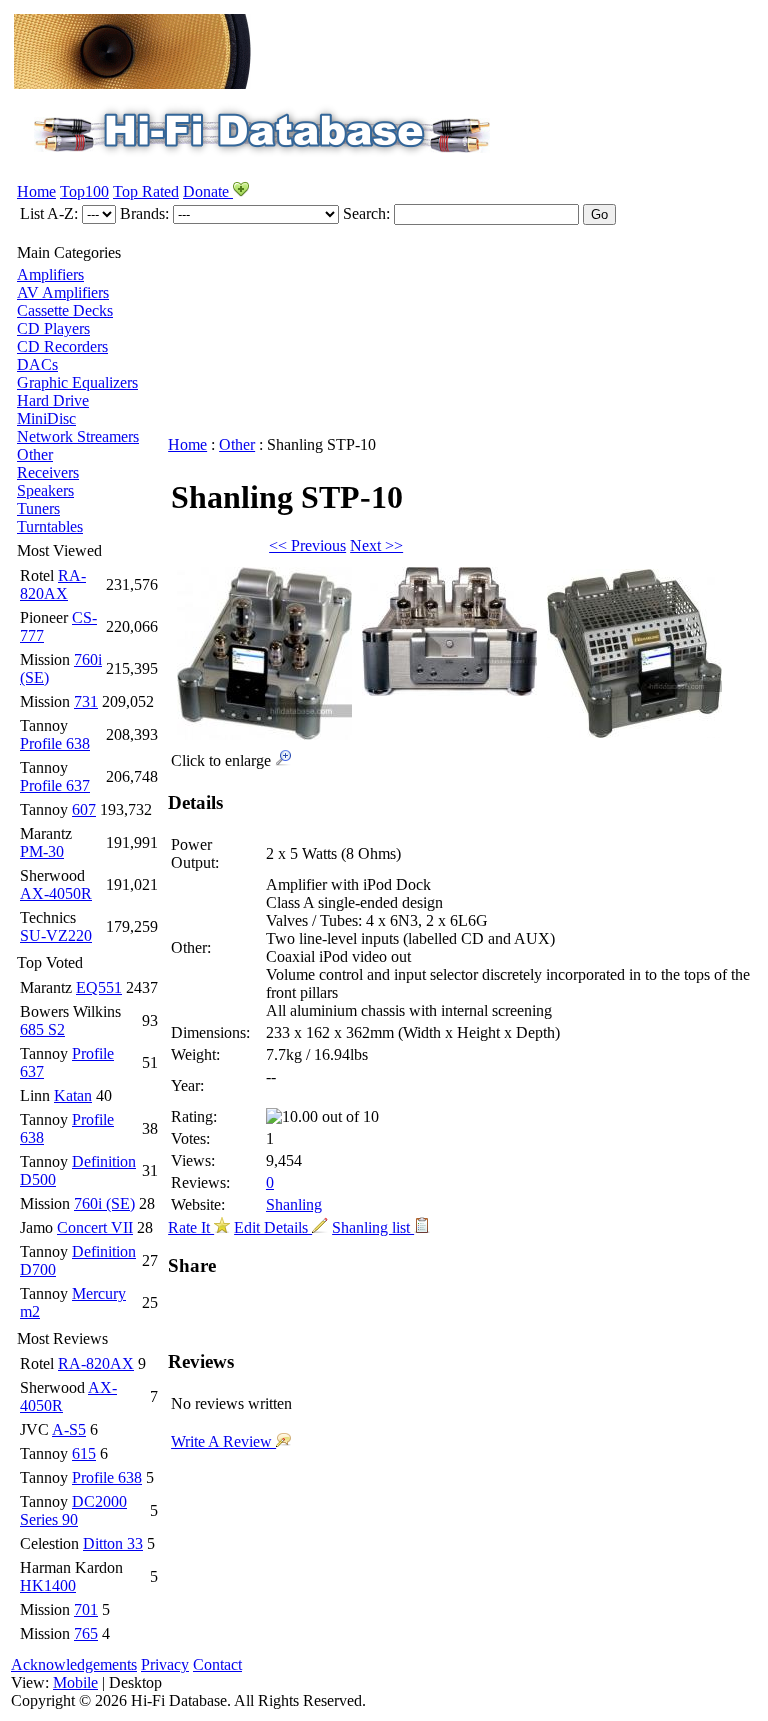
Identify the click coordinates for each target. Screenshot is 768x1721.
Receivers (48, 472)
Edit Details (273, 1227)
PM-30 (42, 851)
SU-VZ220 (56, 935)
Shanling (294, 1204)
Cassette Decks (65, 310)
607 (84, 809)
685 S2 (42, 1029)
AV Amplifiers (63, 292)
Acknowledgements (74, 1664)
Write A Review (223, 1441)
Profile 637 (55, 785)
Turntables (50, 526)
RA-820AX (53, 584)
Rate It (191, 1227)
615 (84, 1453)
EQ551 (99, 987)
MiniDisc (46, 418)
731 (86, 701)
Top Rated (146, 191)
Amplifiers (50, 274)
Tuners (38, 508)
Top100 (84, 191)
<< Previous (307, 545)
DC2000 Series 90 (73, 1510)
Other (35, 454)
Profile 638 (55, 743)
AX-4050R (56, 893)
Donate (208, 191)
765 (86, 1633)
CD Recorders (62, 346)
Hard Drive (53, 400)
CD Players (53, 328)
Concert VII (95, 1227)
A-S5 (69, 1429)
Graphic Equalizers (77, 382)
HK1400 (48, 1585)
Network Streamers (78, 436)
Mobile (75, 1682)
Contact (217, 1664)
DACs (37, 364)
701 (86, 1609)
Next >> (376, 545)
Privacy (165, 1664)
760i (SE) (104, 1203)
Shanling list (373, 1227)
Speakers (45, 490)
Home (36, 191)
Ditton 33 (113, 1543)
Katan (73, 1095)
